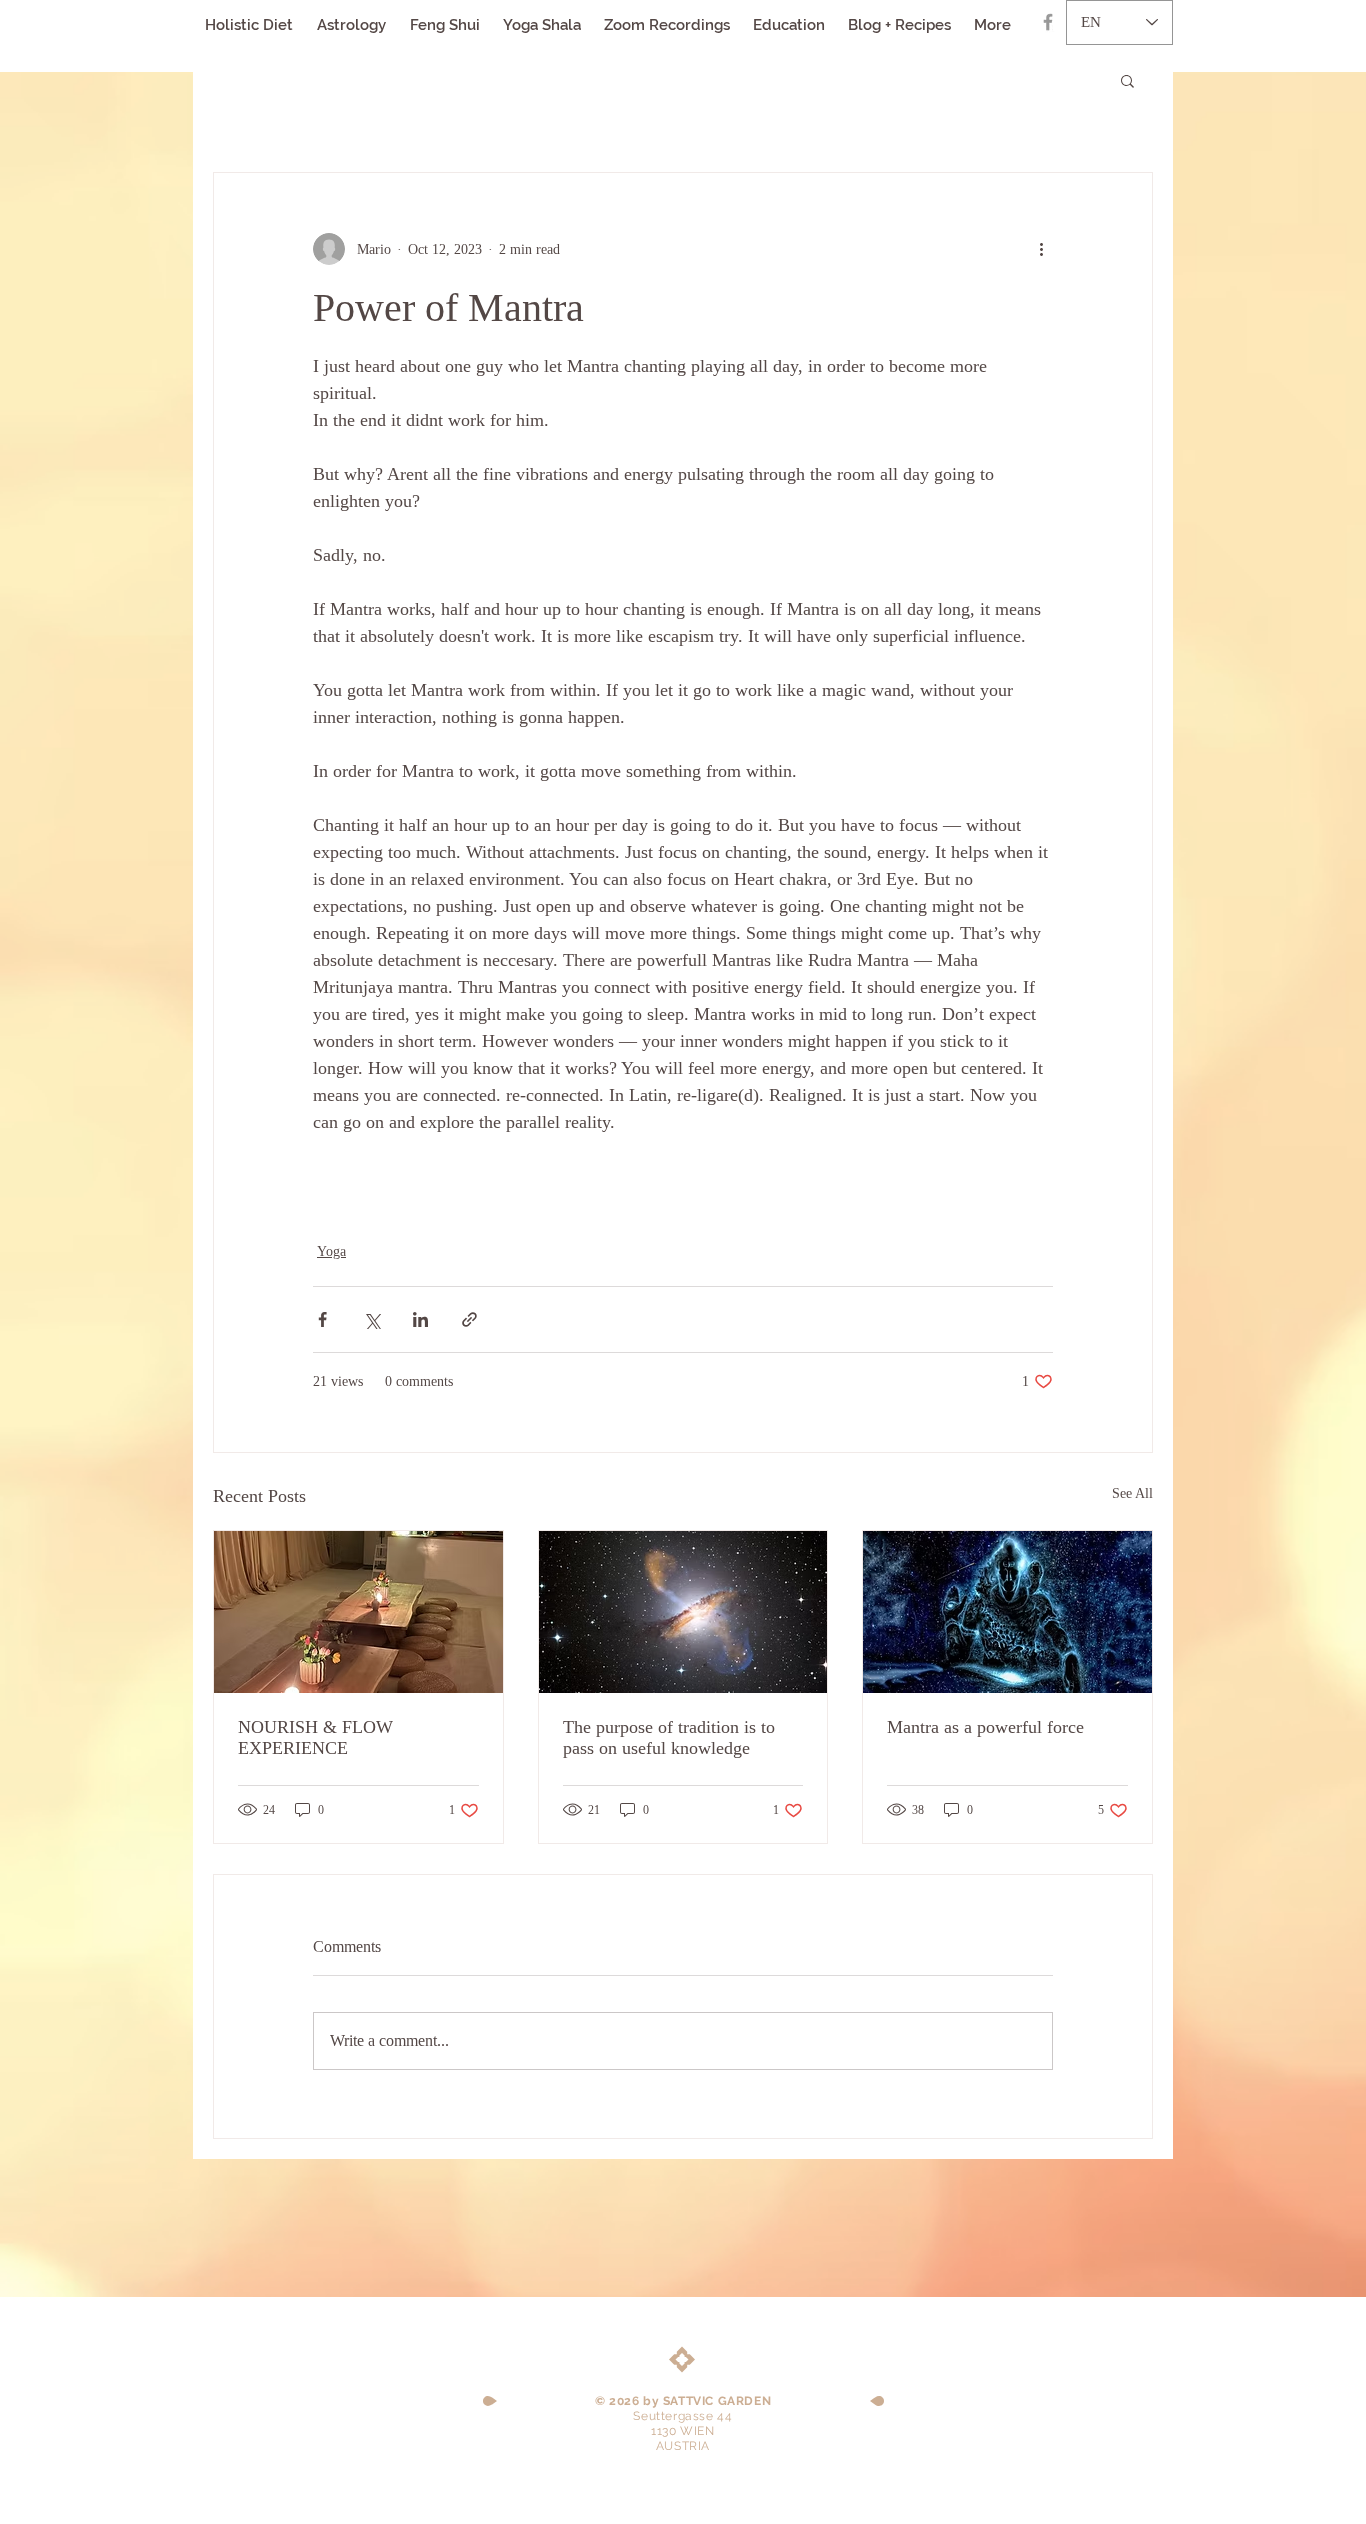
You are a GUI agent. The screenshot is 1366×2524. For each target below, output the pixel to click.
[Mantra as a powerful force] (1007, 1612)
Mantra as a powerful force (985, 1727)
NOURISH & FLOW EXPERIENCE (315, 1737)
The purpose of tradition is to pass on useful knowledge (669, 1737)
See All (1132, 1493)
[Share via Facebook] (322, 1319)
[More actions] (1041, 249)
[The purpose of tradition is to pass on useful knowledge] (683, 1612)
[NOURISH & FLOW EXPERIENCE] (358, 1612)
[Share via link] (469, 1319)
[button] (1127, 80)
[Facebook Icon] (1048, 22)
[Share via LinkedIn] (420, 1319)
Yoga (331, 1251)
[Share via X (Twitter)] (371, 1319)
